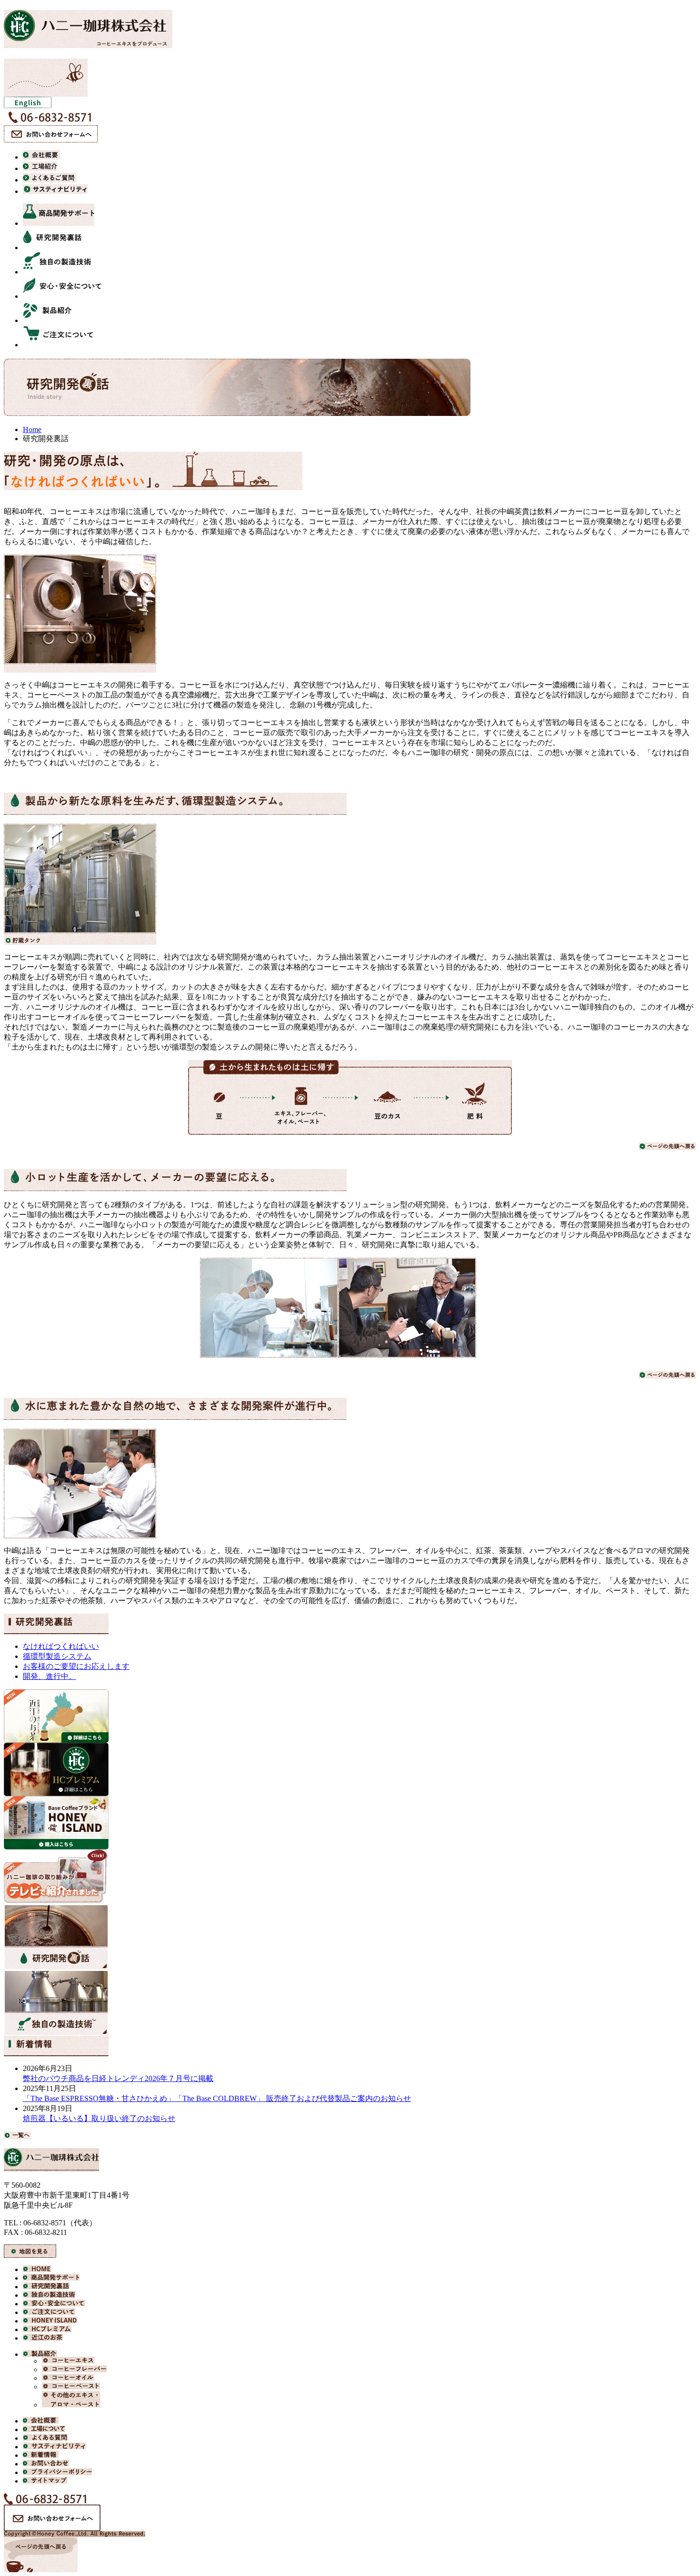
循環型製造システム (57, 1656)
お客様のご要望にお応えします (76, 1666)
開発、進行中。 (50, 1676)
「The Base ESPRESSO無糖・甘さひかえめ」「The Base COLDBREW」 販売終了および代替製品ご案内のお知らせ (217, 2098)
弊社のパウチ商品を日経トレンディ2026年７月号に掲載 (118, 2078)
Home (32, 429)
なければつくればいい (61, 1646)
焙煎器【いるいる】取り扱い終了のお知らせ (99, 2118)
